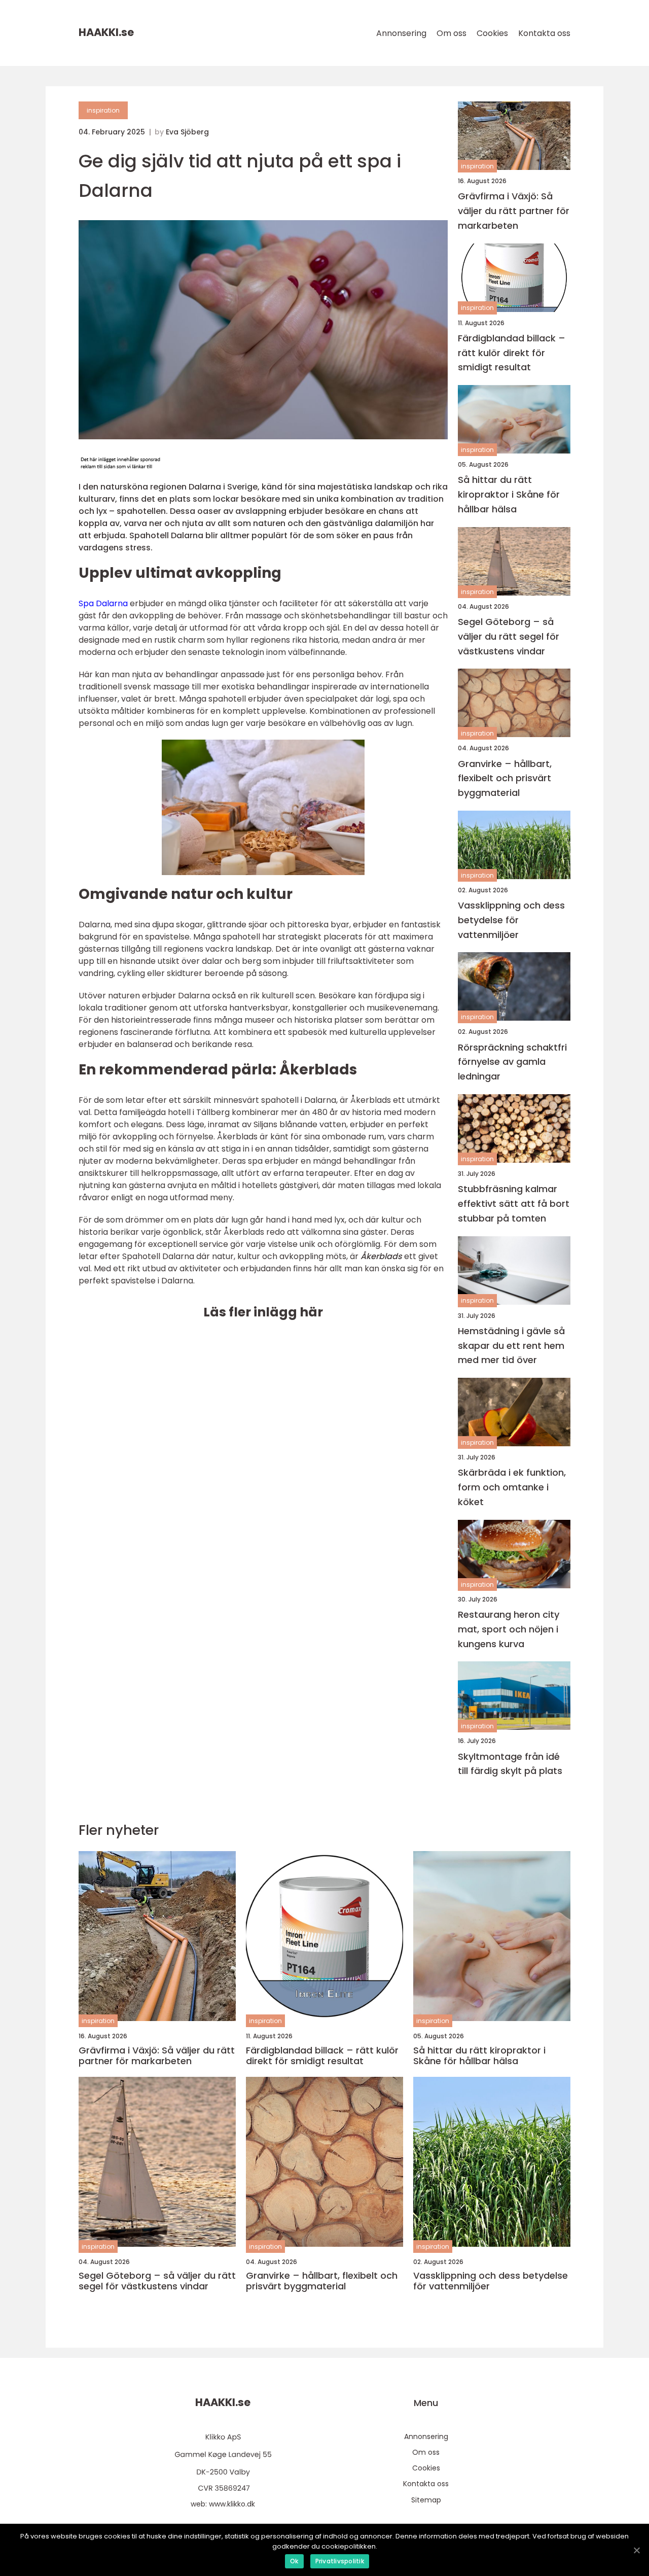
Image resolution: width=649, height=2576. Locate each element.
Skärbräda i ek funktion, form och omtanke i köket (512, 1487)
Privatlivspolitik (340, 2561)
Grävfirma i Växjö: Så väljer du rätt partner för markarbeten (514, 211)
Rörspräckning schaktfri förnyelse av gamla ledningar (512, 1062)
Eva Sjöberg (187, 132)
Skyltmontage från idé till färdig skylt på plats (510, 1764)
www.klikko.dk (232, 2504)
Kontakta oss (544, 33)
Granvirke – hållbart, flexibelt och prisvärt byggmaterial (505, 778)
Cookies (492, 33)
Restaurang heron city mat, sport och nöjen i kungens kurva (509, 1629)
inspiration (103, 110)
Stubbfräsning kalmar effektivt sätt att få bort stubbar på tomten (514, 1204)
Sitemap (426, 2500)
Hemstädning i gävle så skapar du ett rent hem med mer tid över (511, 1346)
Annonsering (401, 33)
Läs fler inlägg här (263, 1312)
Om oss (452, 33)
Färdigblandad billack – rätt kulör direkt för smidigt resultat (512, 353)
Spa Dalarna (103, 603)
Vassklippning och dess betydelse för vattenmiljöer (511, 920)
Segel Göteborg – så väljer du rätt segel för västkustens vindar (509, 636)
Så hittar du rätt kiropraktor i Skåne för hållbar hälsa (509, 494)
